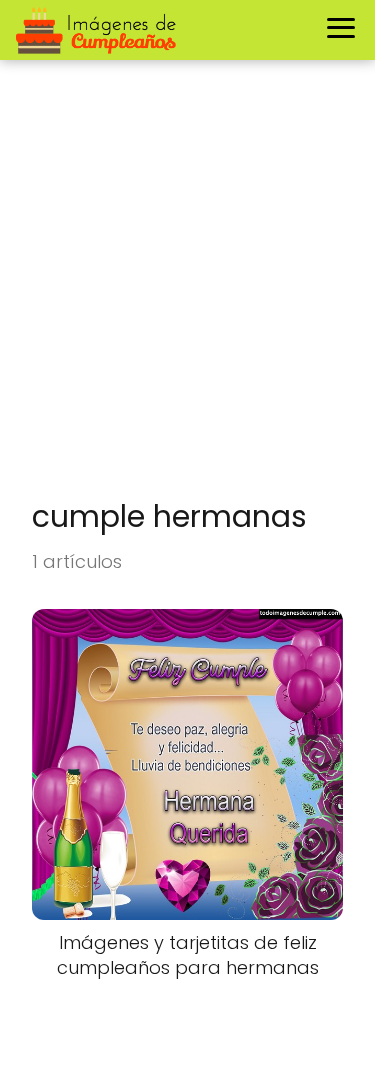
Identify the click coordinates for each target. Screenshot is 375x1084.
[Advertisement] (187, 289)
